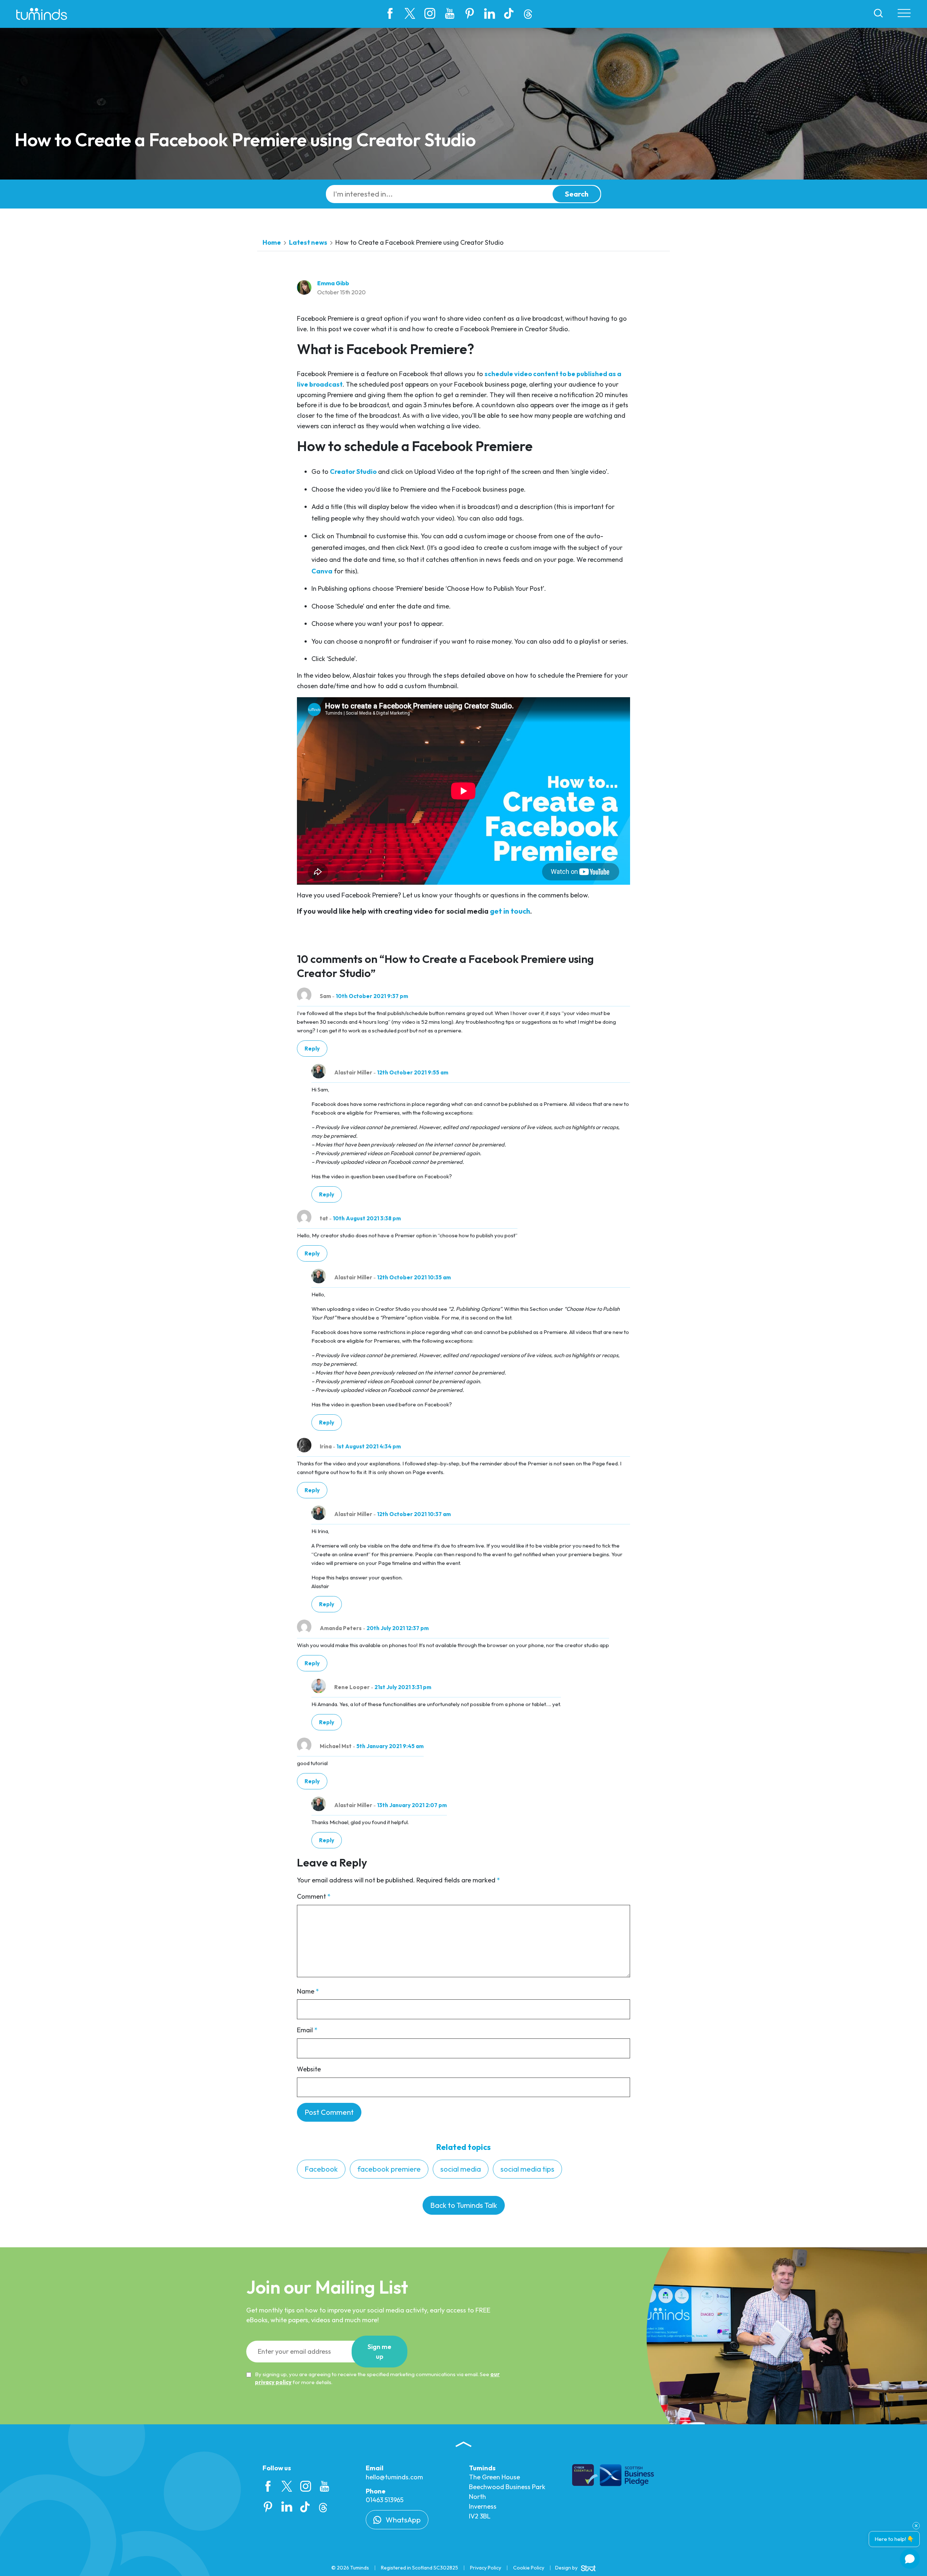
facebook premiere (389, 2169)
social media (461, 2169)
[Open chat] (910, 2559)
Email (307, 2030)
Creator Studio (353, 472)
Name (308, 1991)
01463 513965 (385, 2500)
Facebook (321, 2169)
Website (309, 2069)
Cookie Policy (529, 2568)
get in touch (510, 911)
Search (577, 194)
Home (272, 242)
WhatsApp (402, 2520)
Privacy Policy (486, 2568)
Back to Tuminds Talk (464, 2205)
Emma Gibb (333, 283)
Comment (314, 1896)
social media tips (527, 2169)
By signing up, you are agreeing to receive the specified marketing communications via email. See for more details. (377, 2378)
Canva (322, 571)
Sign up (379, 2352)
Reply (312, 1049)
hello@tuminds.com (394, 2477)
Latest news (308, 242)
